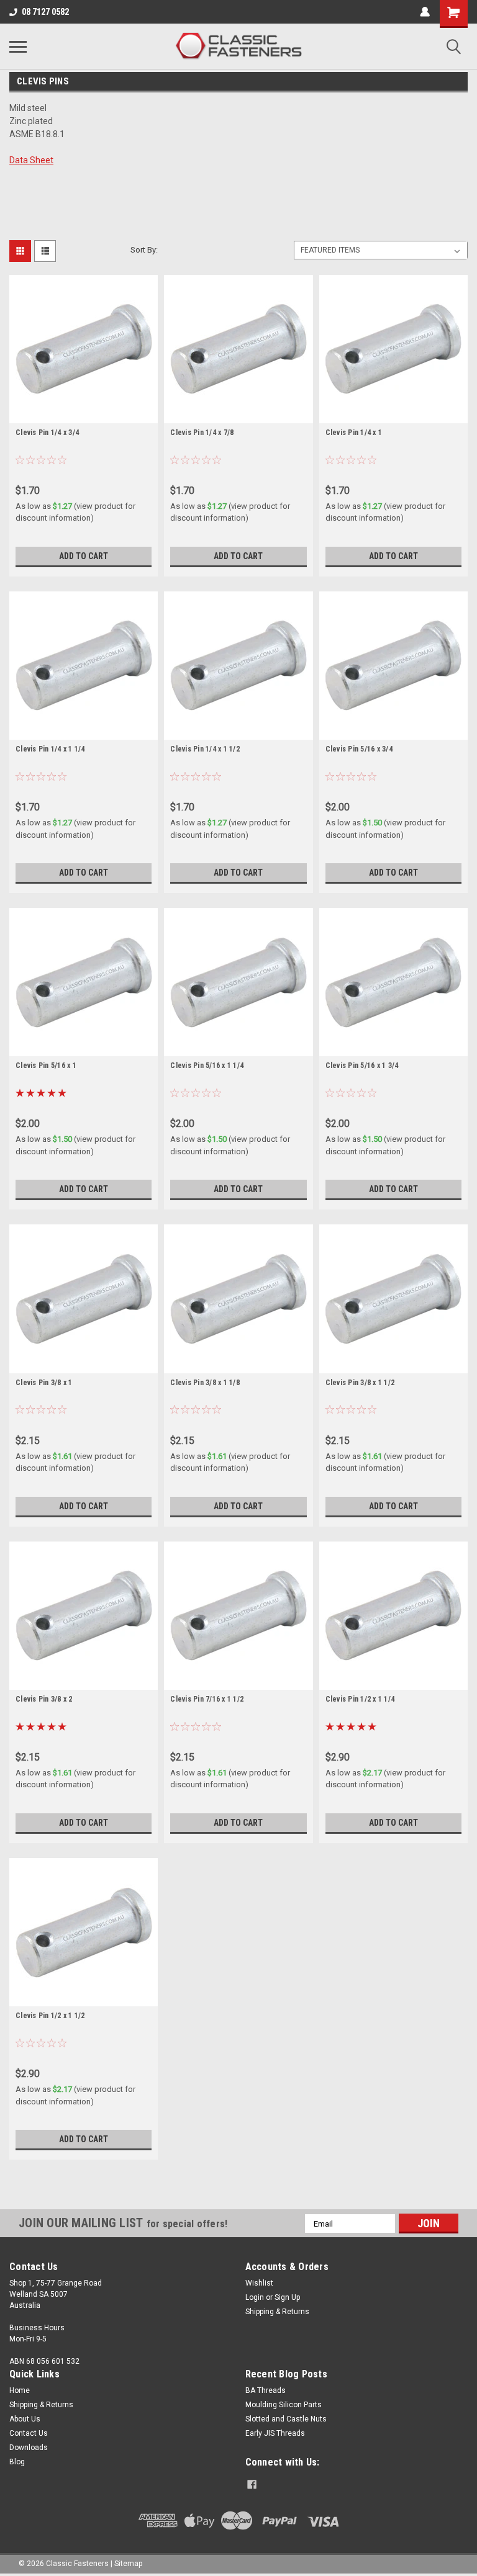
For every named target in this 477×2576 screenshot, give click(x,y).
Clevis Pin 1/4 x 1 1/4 (50, 749)
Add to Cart (84, 556)
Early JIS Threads (275, 2433)
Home (20, 2390)
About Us (25, 2419)
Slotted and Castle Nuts (286, 2419)
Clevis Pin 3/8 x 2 (44, 1699)
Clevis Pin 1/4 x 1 (354, 433)
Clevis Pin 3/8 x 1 (44, 1383)
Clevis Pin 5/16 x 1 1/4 (207, 1066)
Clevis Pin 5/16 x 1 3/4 (362, 1066)
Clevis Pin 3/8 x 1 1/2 (360, 1383)
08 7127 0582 (45, 12)
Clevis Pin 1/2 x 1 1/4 (360, 1699)
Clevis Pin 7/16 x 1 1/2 (207, 1699)
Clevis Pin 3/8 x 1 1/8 (205, 1383)
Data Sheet (31, 160)
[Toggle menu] (18, 47)
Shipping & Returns (277, 2312)
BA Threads (266, 2390)
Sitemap (128, 2564)
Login (255, 2297)
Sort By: (144, 250)
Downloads (29, 2448)
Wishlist (259, 2283)
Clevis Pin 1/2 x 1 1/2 (50, 2016)
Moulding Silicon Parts (284, 2405)
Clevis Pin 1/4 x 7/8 (202, 433)
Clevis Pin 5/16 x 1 (46, 1066)
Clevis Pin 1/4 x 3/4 (47, 433)
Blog (17, 2462)
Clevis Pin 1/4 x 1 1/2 (205, 749)
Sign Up (287, 2297)
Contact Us (29, 2433)
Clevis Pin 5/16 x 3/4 (359, 749)
